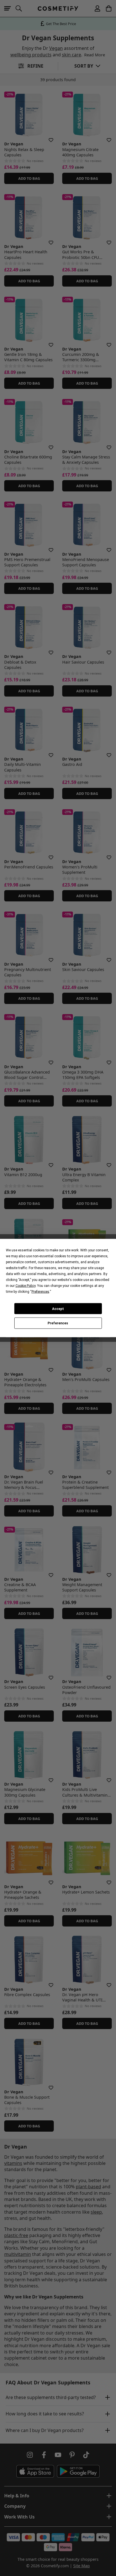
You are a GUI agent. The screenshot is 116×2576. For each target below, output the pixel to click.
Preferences (58, 1323)
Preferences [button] (40, 1292)
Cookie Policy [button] (25, 1286)
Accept (58, 1309)
